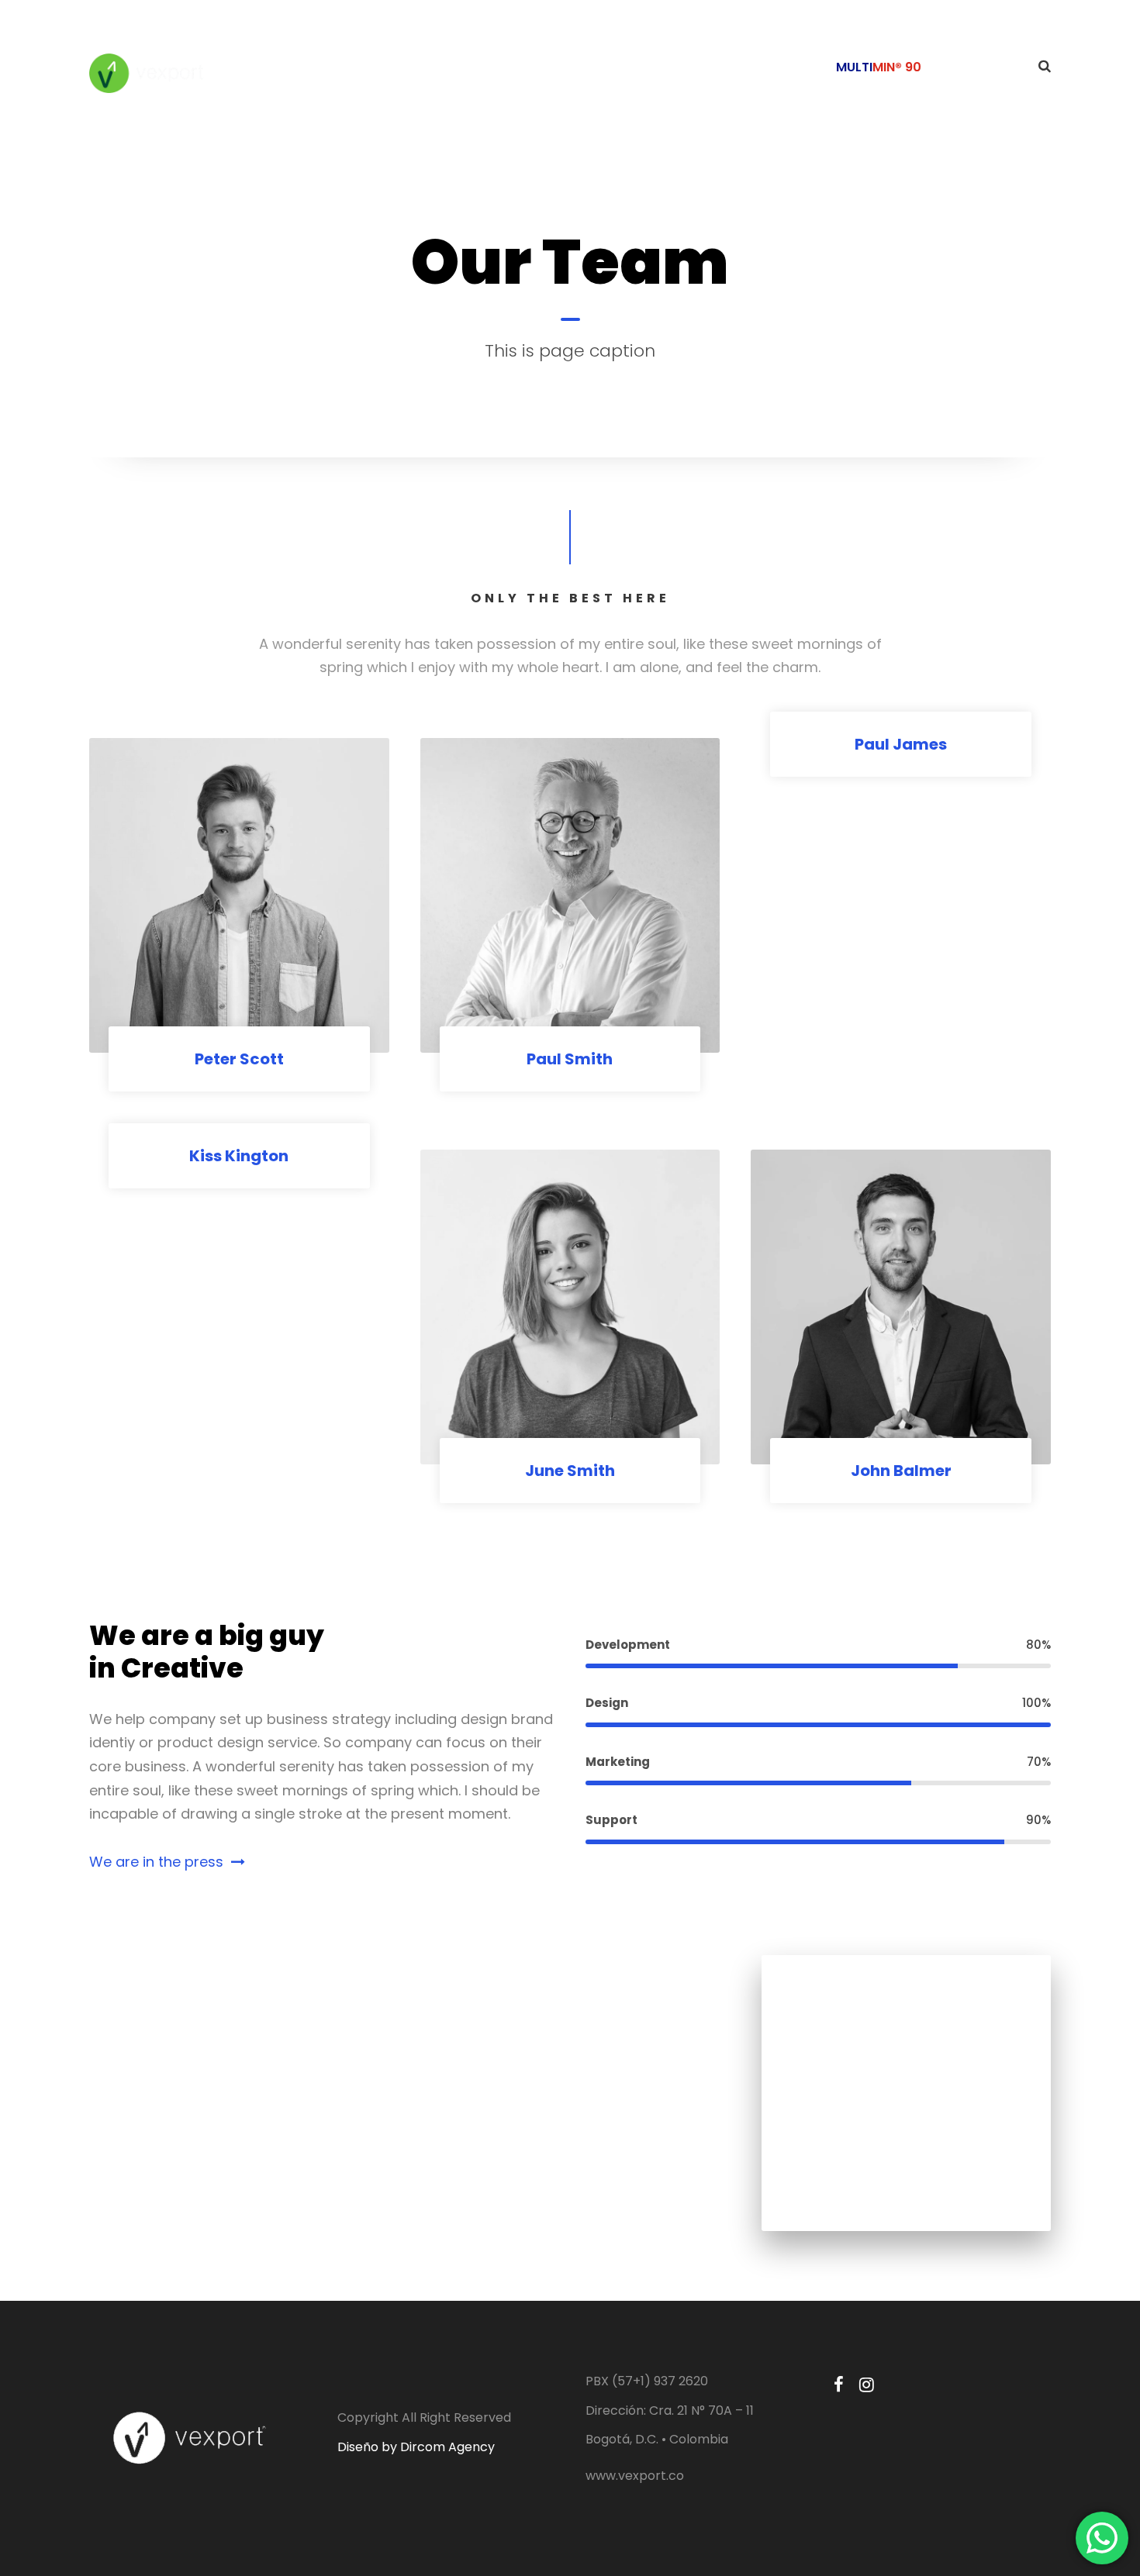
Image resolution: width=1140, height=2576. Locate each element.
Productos (775, 67)
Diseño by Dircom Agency (416, 2447)
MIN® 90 (897, 67)
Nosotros (684, 67)
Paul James (901, 744)
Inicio (610, 67)
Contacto (980, 67)
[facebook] (839, 2385)
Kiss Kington (239, 1156)
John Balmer (901, 1471)
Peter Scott (239, 1059)
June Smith (570, 1471)
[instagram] (867, 2385)
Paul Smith (570, 1059)
